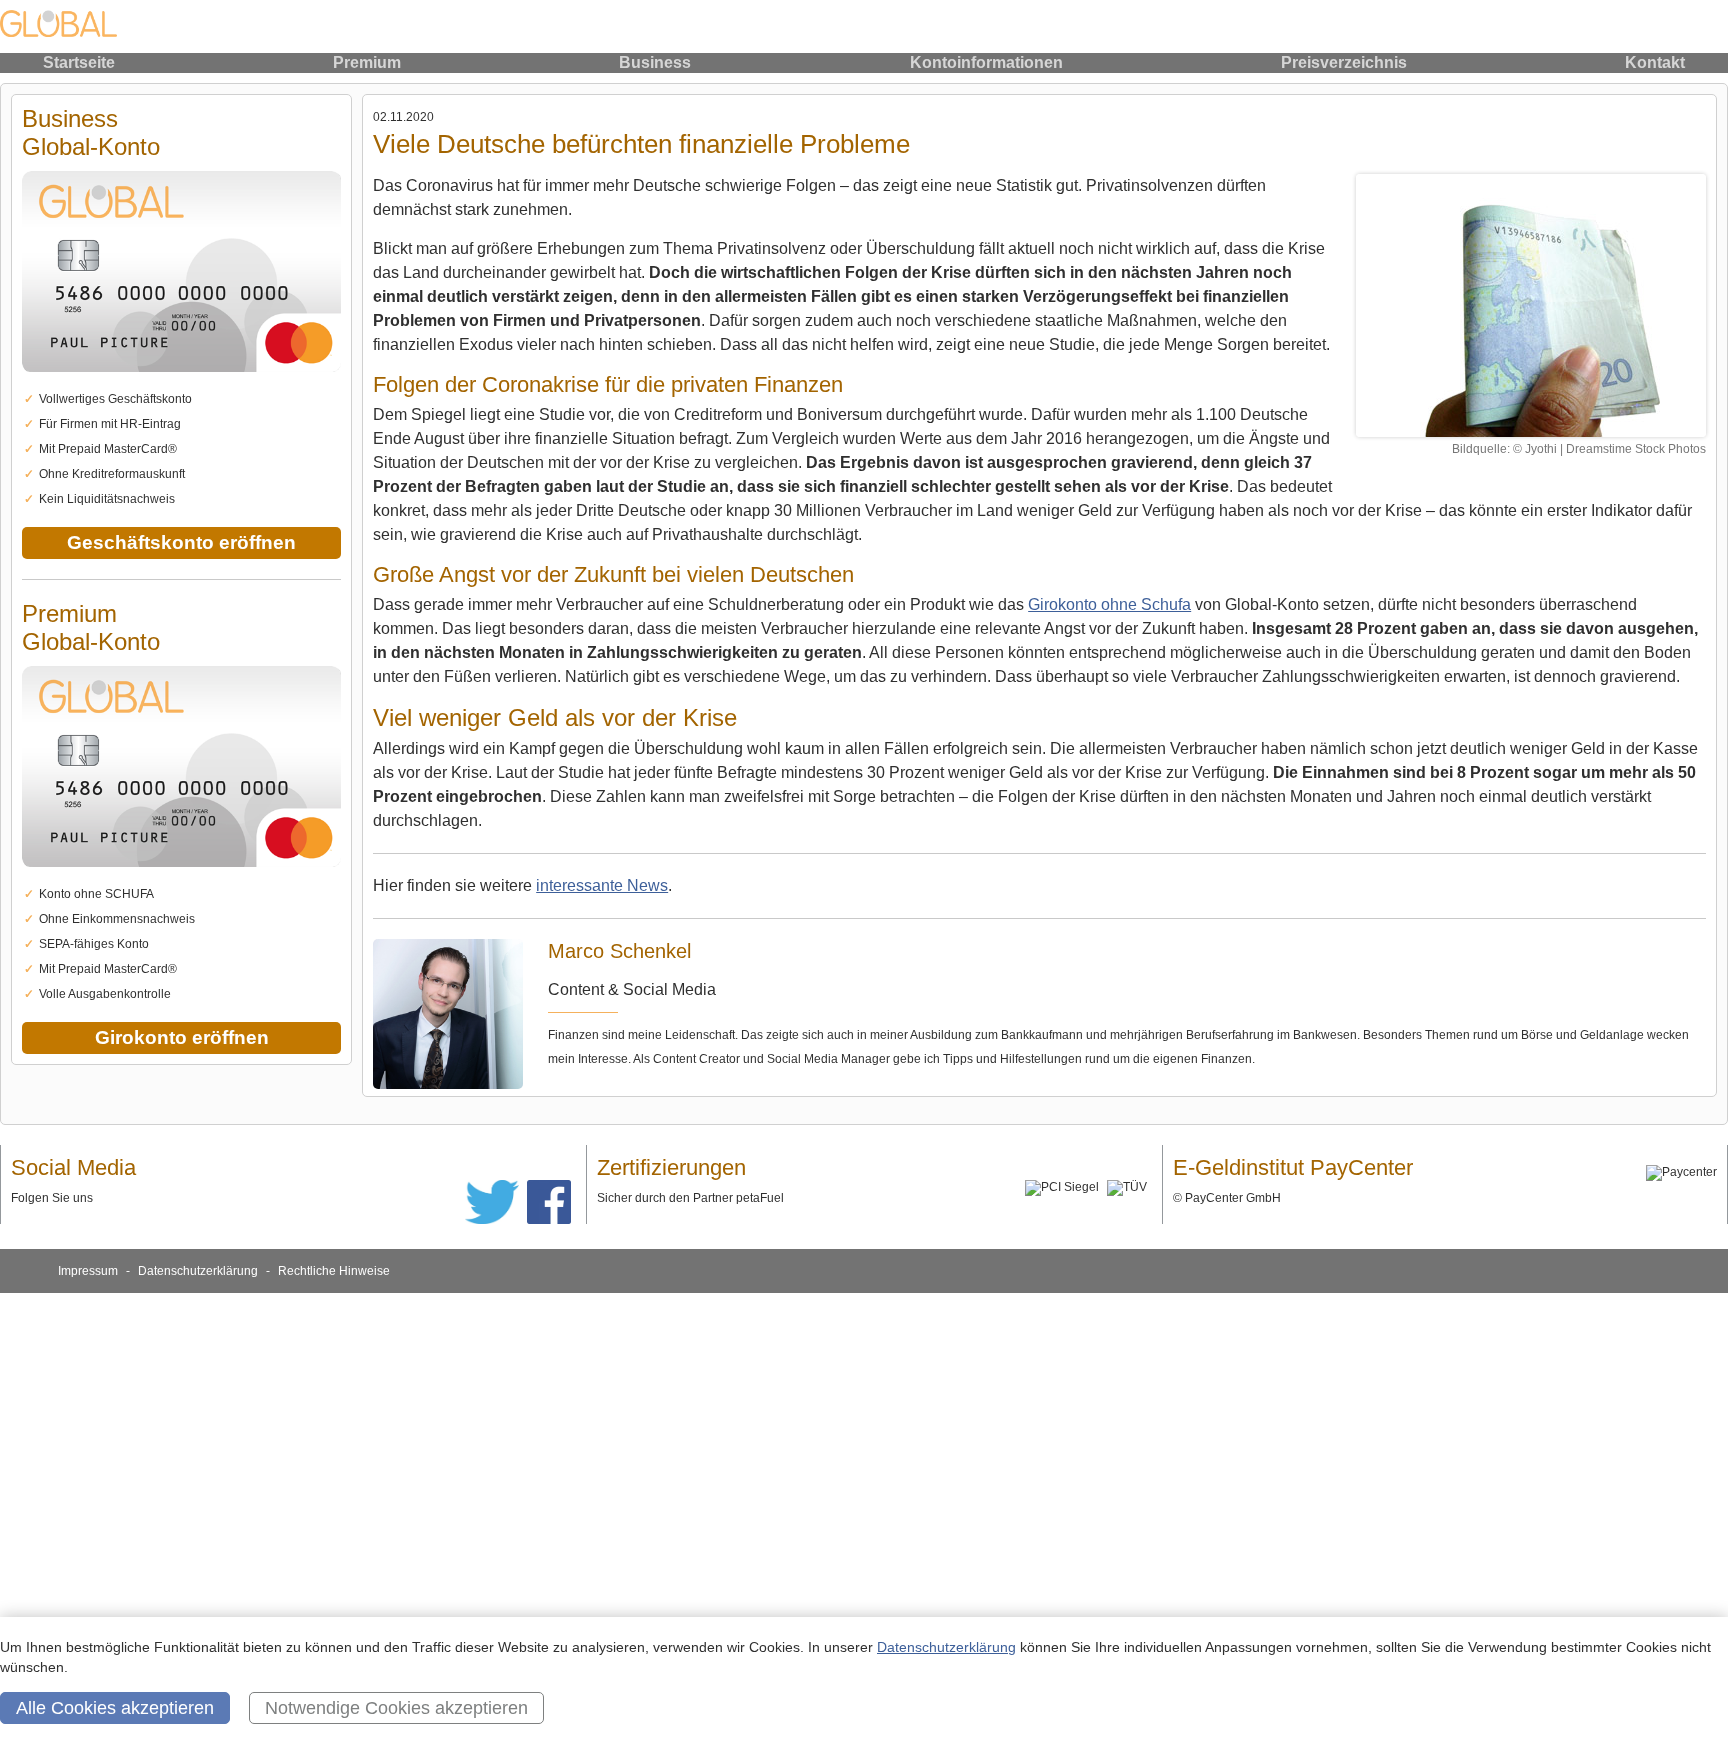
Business (655, 62)
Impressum (88, 1271)
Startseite (79, 62)
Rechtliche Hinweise (334, 1271)
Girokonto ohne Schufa (1109, 604)
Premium (367, 62)
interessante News (602, 885)
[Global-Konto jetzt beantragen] (1531, 305)
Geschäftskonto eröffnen (181, 542)
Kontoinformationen (986, 62)
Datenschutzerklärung (198, 1271)
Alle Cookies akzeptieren (115, 1708)
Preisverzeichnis (1344, 62)
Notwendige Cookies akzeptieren (396, 1708)
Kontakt (1655, 62)
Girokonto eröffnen (182, 1037)
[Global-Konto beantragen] (181, 383)
